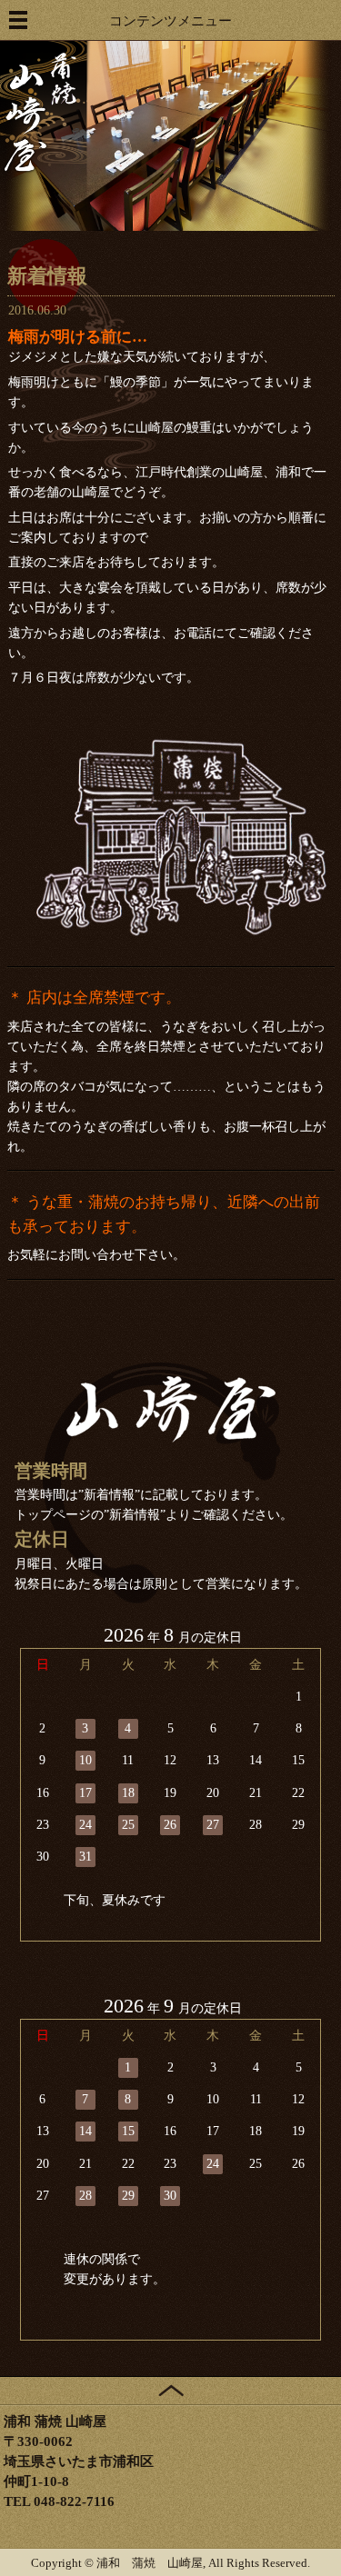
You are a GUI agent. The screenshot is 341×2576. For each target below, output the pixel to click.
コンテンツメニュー (170, 20)
